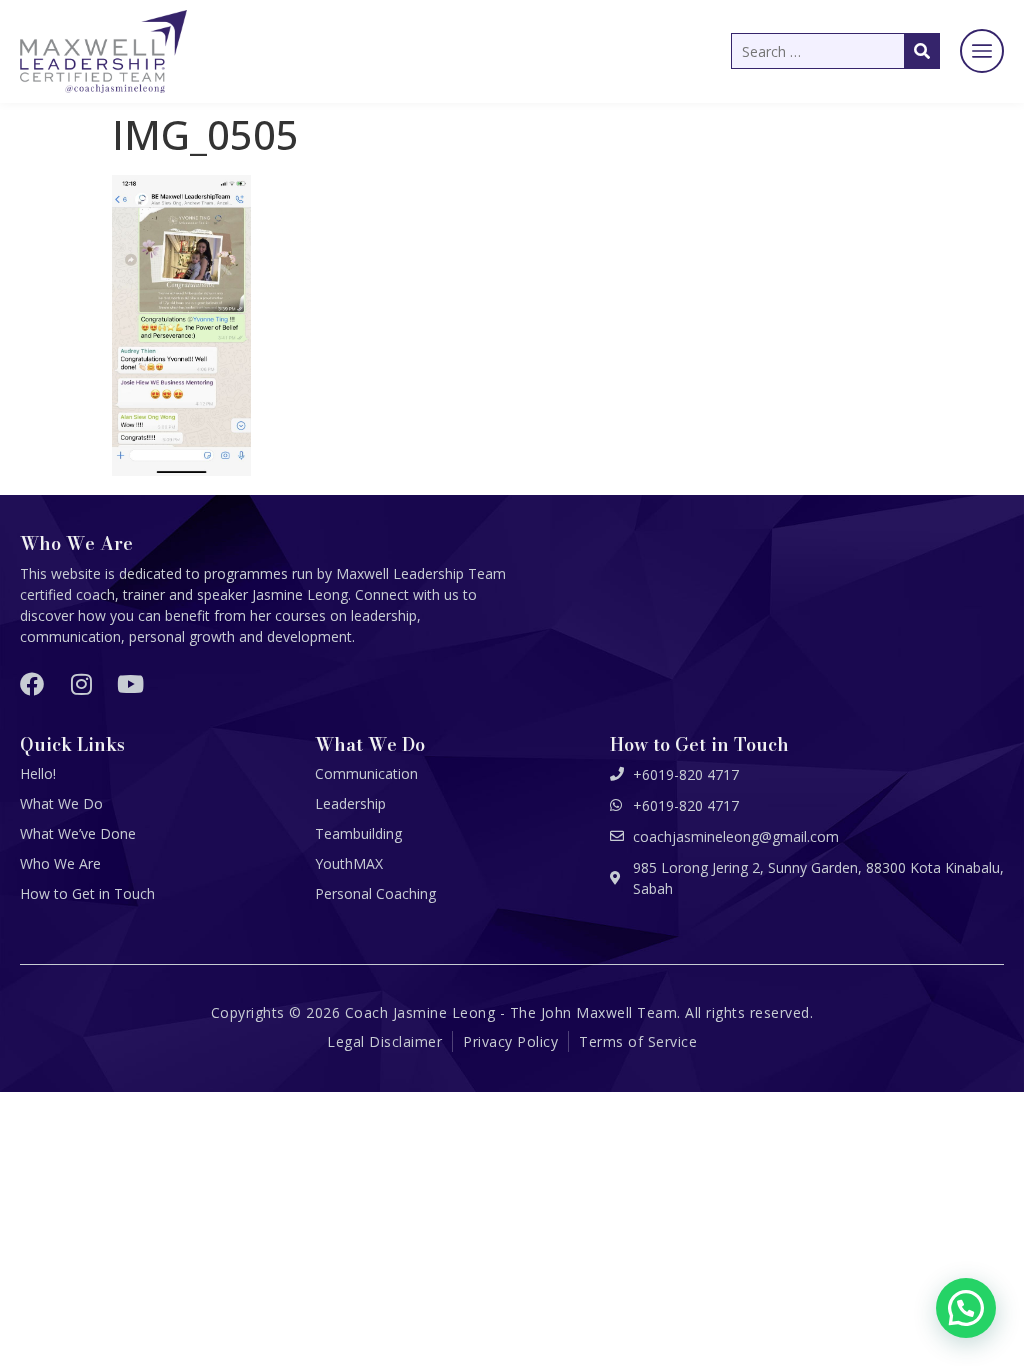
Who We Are (60, 863)
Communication (366, 773)
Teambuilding (358, 833)
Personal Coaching (375, 893)
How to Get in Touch (87, 893)
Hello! (38, 773)
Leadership (350, 803)
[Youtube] (130, 684)
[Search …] (835, 51)
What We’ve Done (78, 833)
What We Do (61, 803)
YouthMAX (349, 863)
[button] (982, 51)
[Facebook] (32, 684)
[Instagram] (81, 684)
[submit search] (922, 51)
